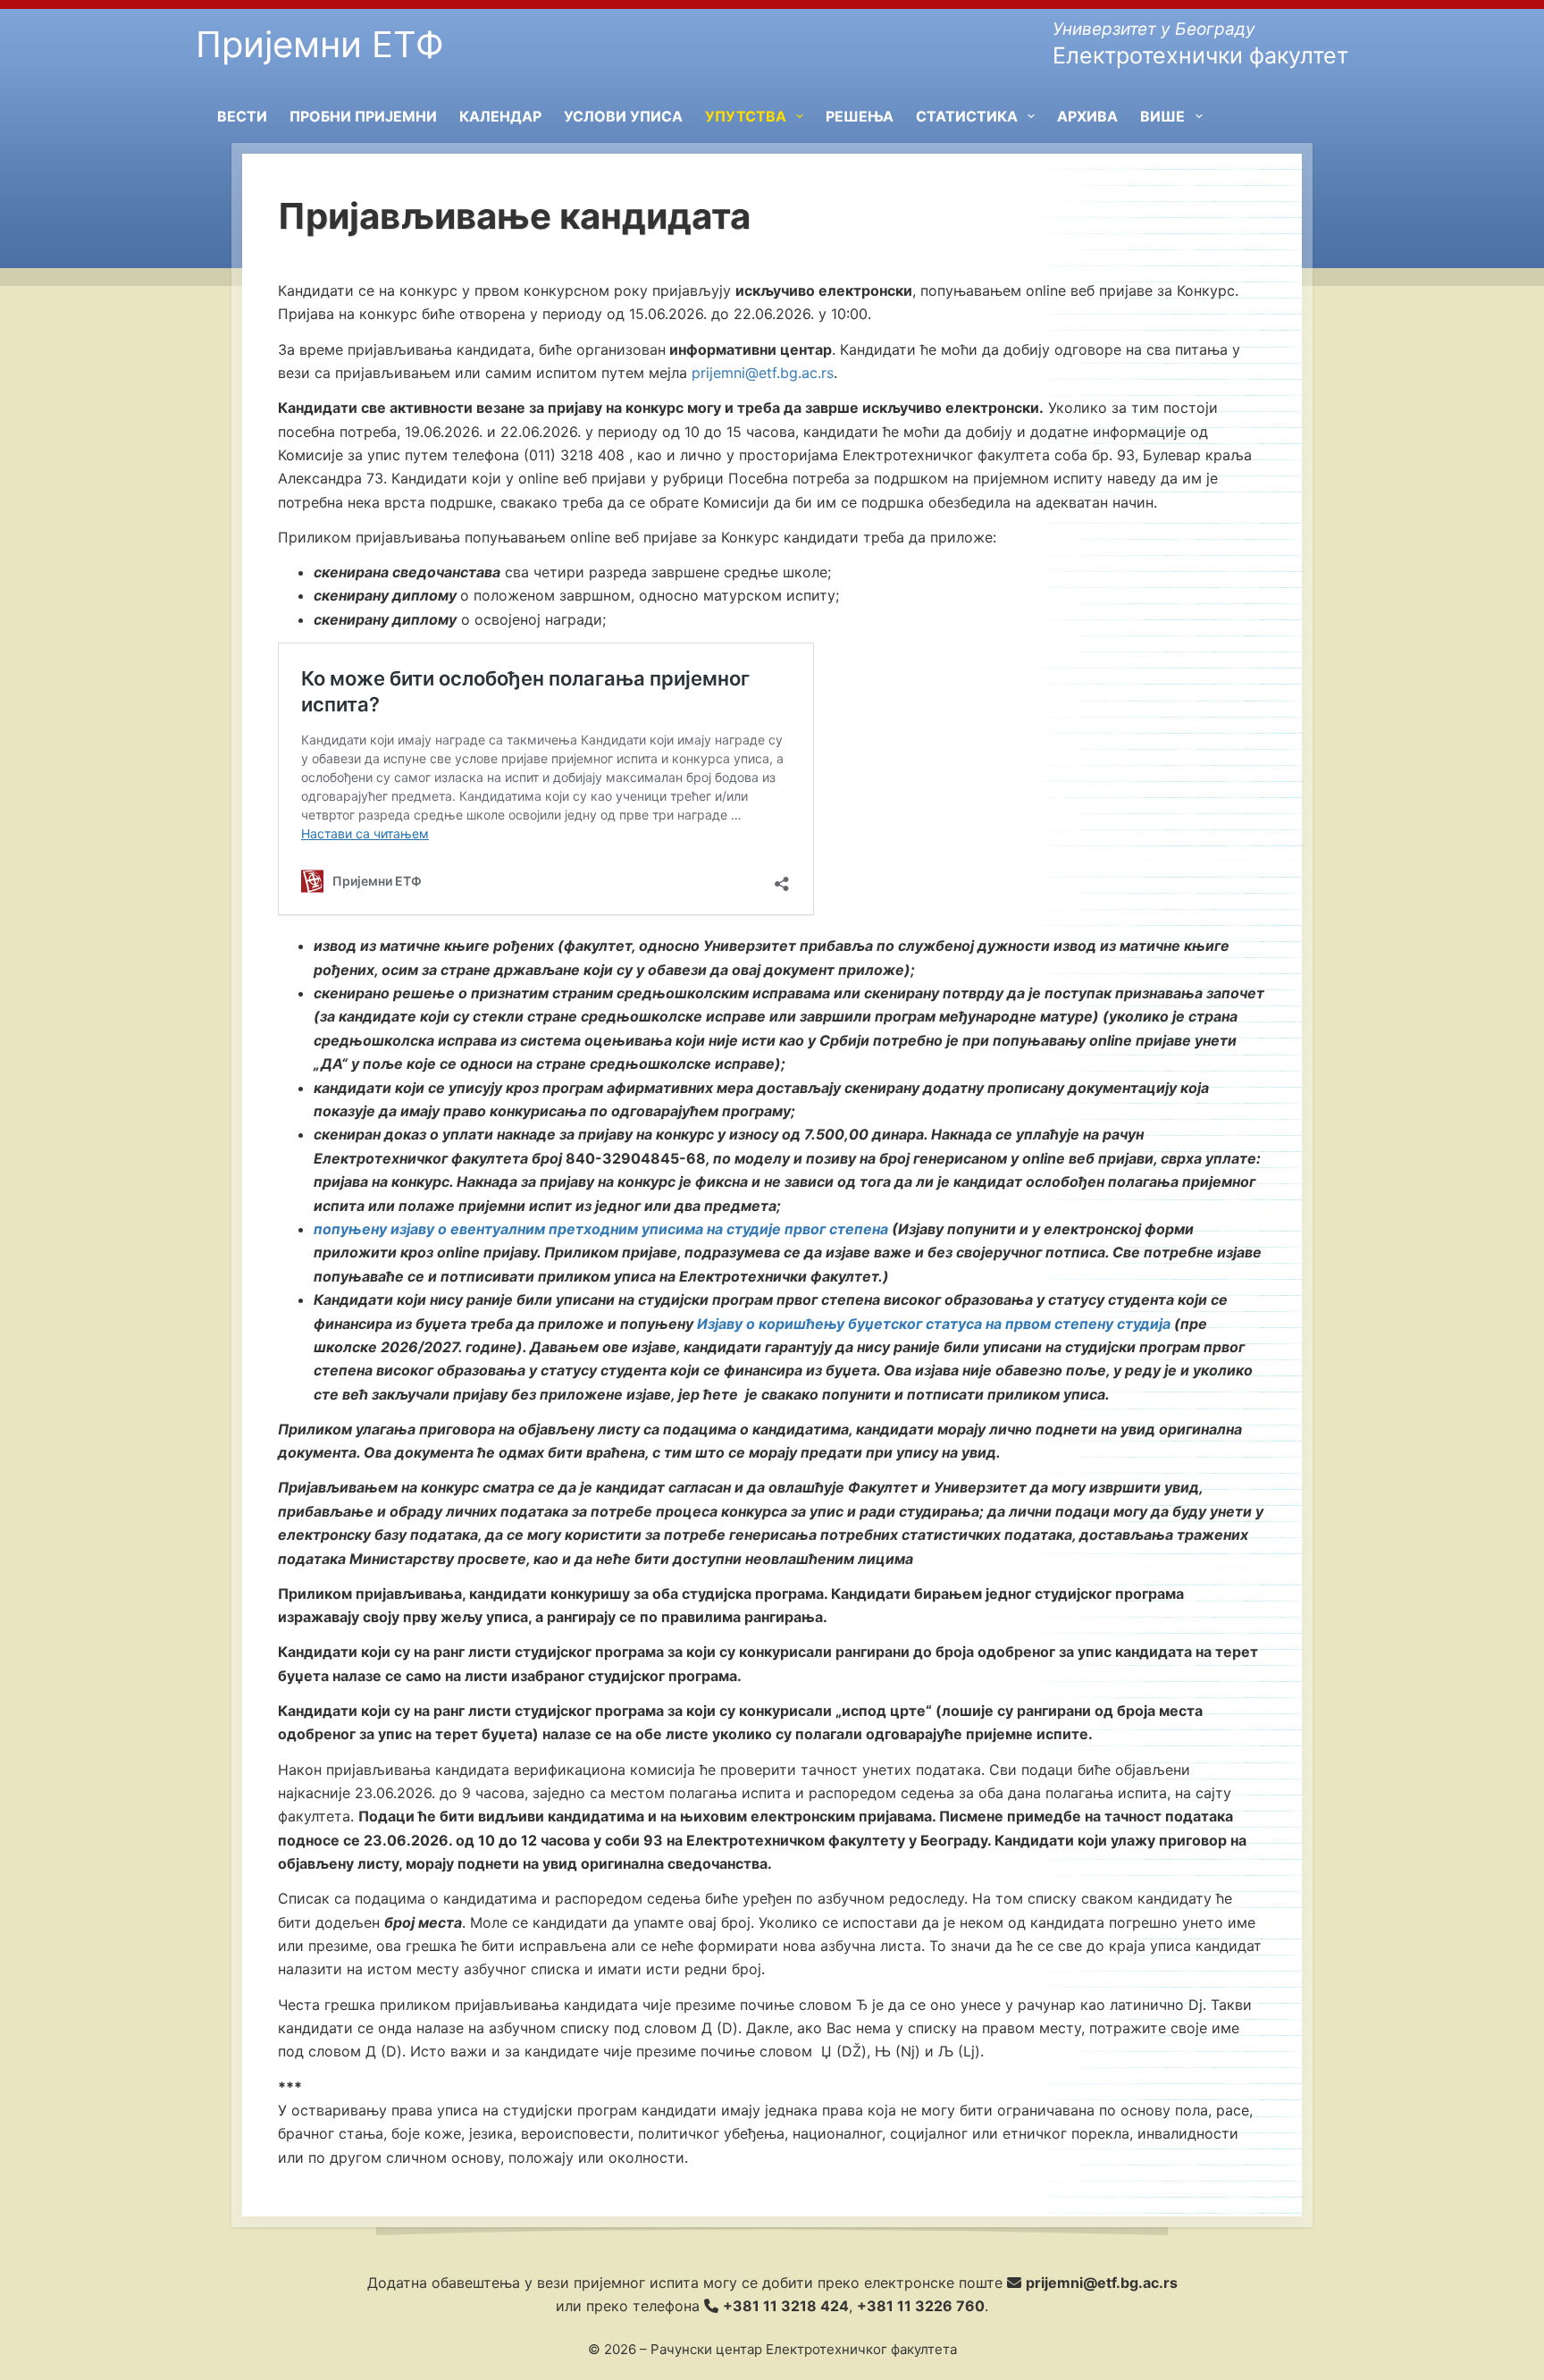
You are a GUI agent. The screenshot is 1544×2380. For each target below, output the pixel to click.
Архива (1087, 116)
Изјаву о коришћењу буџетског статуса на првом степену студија (934, 1324)
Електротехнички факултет (1200, 55)
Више (1162, 116)
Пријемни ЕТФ (320, 44)
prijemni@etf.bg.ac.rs (763, 373)
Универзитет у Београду (1154, 29)
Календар (500, 116)
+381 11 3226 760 (921, 2306)
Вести (242, 116)
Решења (860, 116)
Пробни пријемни (363, 116)
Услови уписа (623, 116)
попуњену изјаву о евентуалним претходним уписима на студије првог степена (601, 1229)
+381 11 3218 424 (786, 2306)
